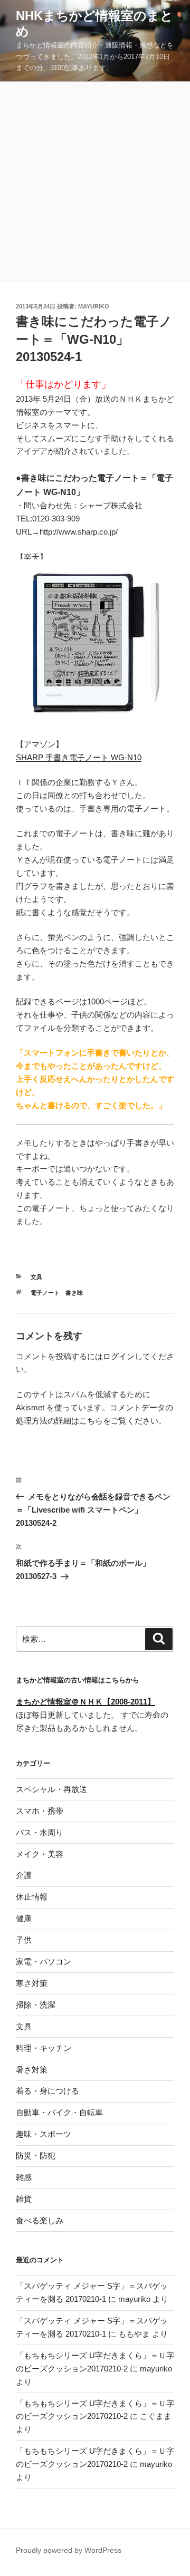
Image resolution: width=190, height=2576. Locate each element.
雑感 (24, 2177)
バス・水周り (40, 1832)
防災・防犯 (36, 2156)
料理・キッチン (44, 2048)
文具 (36, 1277)
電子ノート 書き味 (57, 1293)
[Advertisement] (95, 182)
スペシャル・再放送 (51, 1789)
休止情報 (32, 1897)
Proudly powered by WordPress (69, 2550)
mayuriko (94, 306)
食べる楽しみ (40, 2220)
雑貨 (24, 2199)
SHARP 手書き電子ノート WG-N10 (79, 757)
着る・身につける (47, 2091)
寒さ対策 (32, 1983)
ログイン (119, 1356)
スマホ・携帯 (40, 1811)
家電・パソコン (44, 1962)
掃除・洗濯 (36, 2005)
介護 (24, 1875)
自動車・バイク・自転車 (59, 2112)
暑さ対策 (32, 2070)
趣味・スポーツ (44, 2134)
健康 (24, 1918)
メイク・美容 (40, 1854)
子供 (24, 1940)
